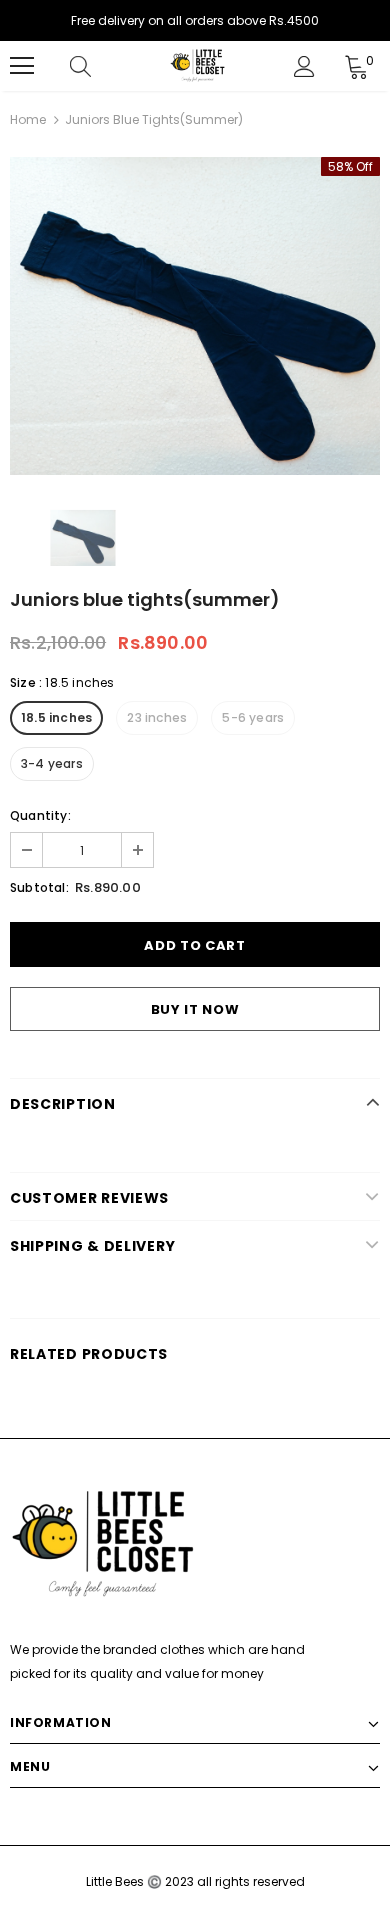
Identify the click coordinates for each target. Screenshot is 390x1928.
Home (28, 119)
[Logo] (197, 65)
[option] (195, 316)
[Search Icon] (100, 66)
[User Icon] (304, 66)
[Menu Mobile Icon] (22, 66)
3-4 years (52, 763)
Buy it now (195, 1009)
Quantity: (40, 815)
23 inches (157, 717)
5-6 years (253, 717)
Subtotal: (39, 887)
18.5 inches (56, 717)
